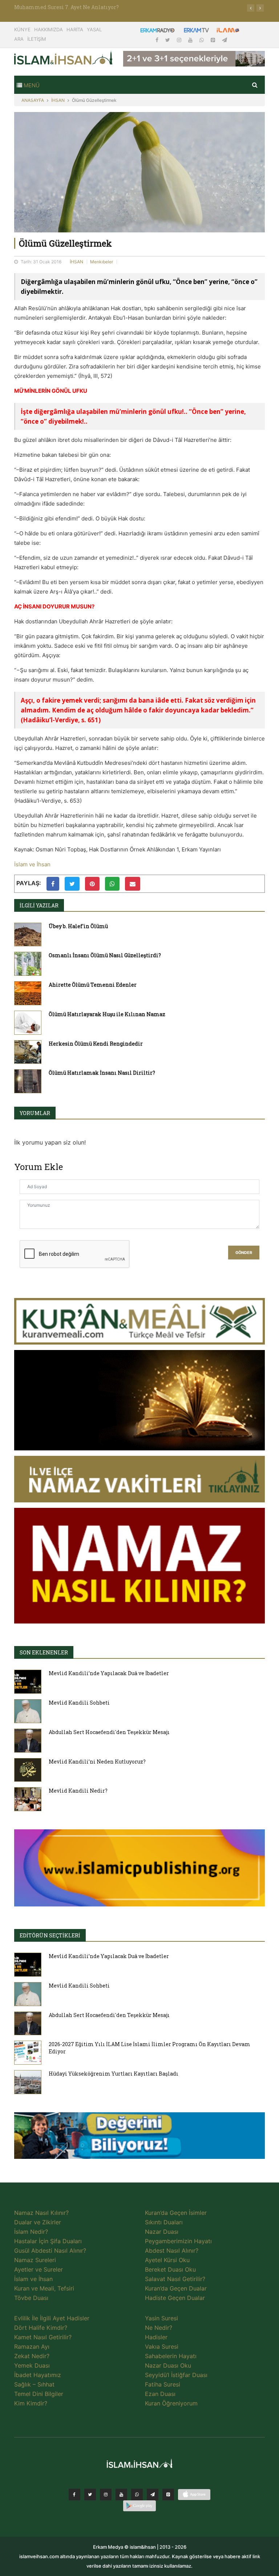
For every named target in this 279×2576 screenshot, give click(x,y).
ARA (19, 39)
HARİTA (75, 29)
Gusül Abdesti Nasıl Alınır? (50, 2250)
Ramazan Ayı (32, 2347)
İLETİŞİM (37, 39)
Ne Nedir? (159, 2328)
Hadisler (156, 2337)
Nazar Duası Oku (168, 2365)
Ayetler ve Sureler (39, 2269)
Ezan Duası (160, 2394)
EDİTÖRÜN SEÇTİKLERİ (50, 1935)
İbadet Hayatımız (38, 2375)
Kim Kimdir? (31, 2403)
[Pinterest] (214, 40)
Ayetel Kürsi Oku (167, 2260)
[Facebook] (158, 40)
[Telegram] (225, 40)
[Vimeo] (153, 2495)
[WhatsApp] (202, 40)
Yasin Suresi (161, 2318)
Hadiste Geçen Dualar (175, 2298)
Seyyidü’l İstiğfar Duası (176, 2375)
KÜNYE (22, 29)
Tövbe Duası (31, 2298)
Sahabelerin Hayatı (171, 2356)
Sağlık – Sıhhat (34, 2384)
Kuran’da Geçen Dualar (176, 2288)
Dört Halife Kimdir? (41, 2328)
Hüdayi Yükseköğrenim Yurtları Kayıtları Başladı (114, 2074)
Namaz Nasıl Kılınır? (41, 2213)
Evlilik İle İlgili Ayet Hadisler (52, 2318)
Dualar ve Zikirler (38, 2222)
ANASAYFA (33, 100)
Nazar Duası (162, 2232)
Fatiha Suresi (163, 2384)
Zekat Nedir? (32, 2356)
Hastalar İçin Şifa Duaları (48, 2241)
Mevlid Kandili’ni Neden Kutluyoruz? (97, 1762)
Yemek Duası (32, 2365)
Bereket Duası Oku (170, 2269)
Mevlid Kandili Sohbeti (79, 1703)
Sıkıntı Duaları (164, 2222)
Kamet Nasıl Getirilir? (43, 2337)
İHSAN (58, 100)
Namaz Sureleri (35, 2260)
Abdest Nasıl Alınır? (172, 2250)
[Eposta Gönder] (133, 884)
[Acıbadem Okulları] (139, 2138)
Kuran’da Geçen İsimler (176, 2213)
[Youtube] (191, 40)
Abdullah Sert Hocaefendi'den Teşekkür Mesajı (109, 1732)
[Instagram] (180, 40)
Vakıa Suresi (162, 2347)
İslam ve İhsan (32, 864)
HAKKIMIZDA (48, 29)
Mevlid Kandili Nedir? (78, 1791)
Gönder (244, 1253)
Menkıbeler (102, 262)
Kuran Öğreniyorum (171, 2403)
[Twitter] (168, 40)
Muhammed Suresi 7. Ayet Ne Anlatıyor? (66, 7)
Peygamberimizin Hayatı (178, 2241)
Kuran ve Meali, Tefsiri (44, 2288)
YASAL (94, 29)
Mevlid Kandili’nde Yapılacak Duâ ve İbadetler (109, 1673)
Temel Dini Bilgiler (39, 2394)
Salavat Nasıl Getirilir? (175, 2279)
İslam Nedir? (31, 2232)
